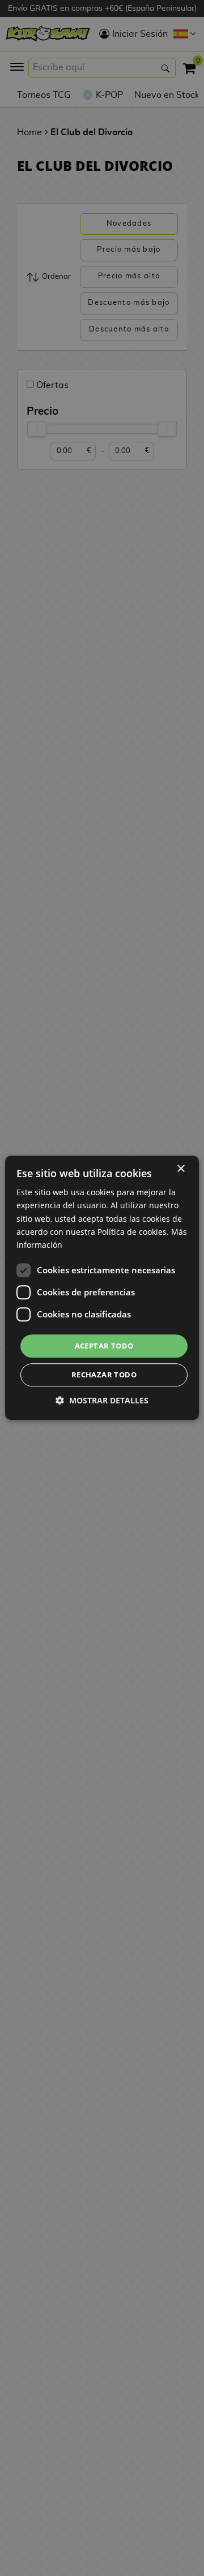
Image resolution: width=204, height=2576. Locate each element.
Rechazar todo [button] (104, 1375)
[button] (102, 1401)
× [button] (180, 1169)
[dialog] (102, 1288)
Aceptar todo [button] (104, 1346)
